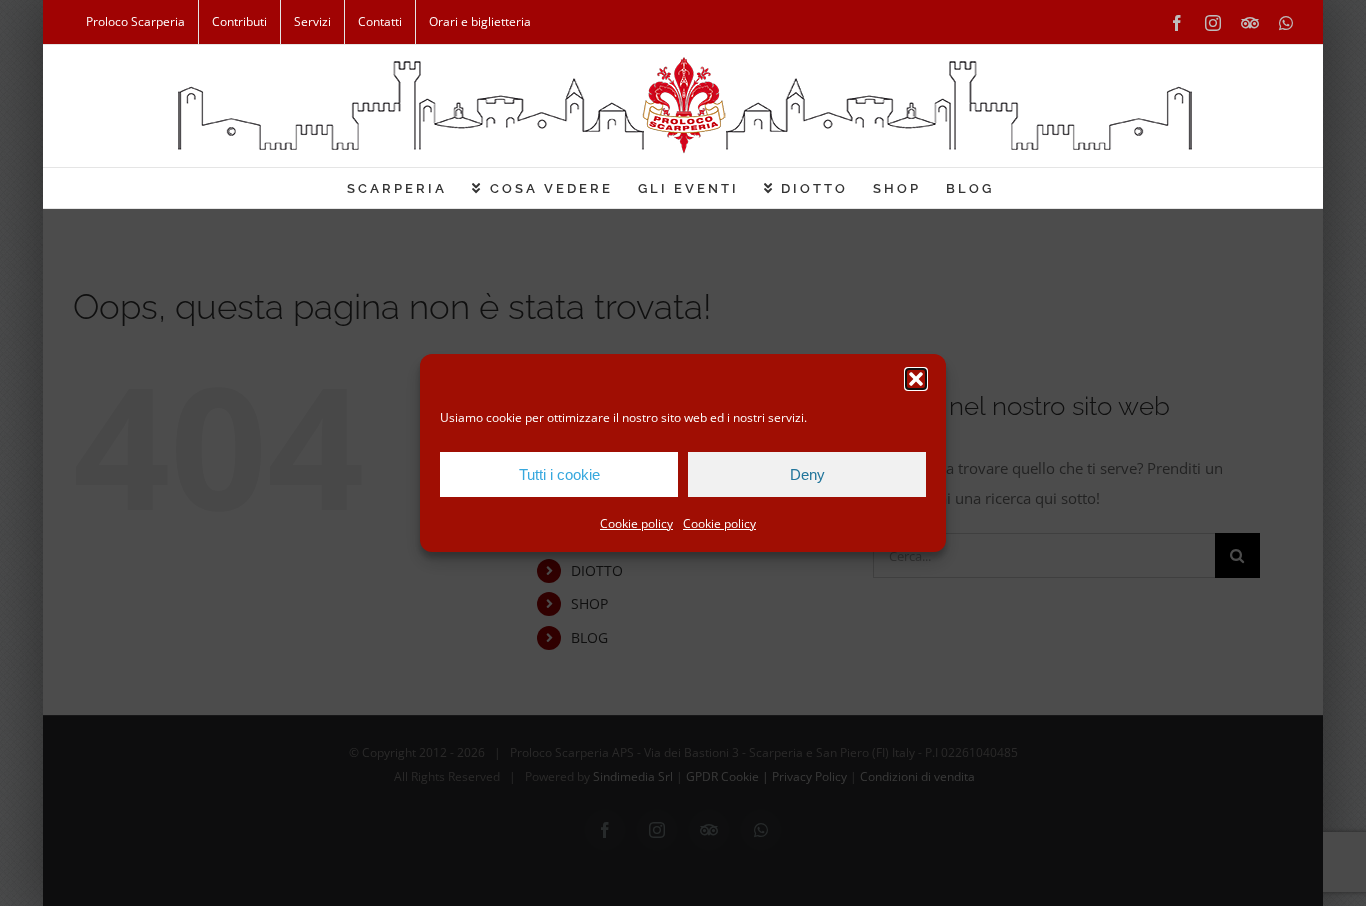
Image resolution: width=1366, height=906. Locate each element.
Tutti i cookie (559, 474)
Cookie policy (636, 523)
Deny (807, 474)
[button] (916, 379)
